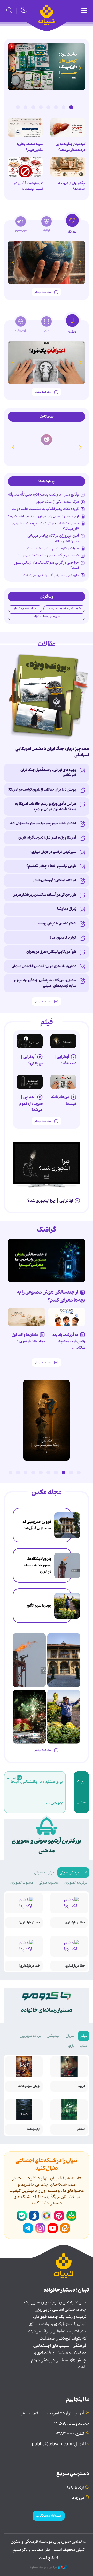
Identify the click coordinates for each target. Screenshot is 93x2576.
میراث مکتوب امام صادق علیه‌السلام (52, 548)
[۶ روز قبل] (63, 1082)
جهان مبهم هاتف (29, 2086)
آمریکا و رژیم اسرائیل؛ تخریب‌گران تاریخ (47, 838)
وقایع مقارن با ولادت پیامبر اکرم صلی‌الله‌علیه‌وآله (43, 494)
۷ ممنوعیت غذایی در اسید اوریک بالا (28, 186)
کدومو (47, 447)
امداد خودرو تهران (25, 609)
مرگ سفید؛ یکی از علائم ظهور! (57, 502)
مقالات (47, 644)
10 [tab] (10, 1472)
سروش (34, 2216)
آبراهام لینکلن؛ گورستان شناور (54, 880)
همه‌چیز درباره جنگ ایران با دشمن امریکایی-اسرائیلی (51, 752)
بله (22, 2216)
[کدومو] (47, 435)
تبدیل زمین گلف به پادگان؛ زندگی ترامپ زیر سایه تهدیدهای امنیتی (45, 983)
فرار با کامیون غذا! (63, 938)
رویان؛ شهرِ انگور (39, 1606)
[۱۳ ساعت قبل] (25, 128)
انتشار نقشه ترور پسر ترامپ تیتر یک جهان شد (43, 823)
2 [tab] (64, 107)
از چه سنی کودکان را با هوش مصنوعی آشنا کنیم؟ (43, 516)
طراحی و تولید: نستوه (44, 2567)
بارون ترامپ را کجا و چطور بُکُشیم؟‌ (51, 866)
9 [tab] (18, 1472)
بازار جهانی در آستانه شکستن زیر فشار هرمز (45, 895)
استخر (81, 2129)
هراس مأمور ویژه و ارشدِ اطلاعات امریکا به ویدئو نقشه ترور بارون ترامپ (46, 806)
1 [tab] (71, 107)
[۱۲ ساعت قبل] (68, 128)
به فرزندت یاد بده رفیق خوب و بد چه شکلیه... (69, 1341)
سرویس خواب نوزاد (47, 617)
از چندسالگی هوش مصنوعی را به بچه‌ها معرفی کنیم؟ (51, 1296)
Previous (80, 68)
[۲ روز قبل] (47, 1163)
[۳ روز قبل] (63, 1041)
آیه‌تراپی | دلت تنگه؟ (65, 1060)
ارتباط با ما (76, 2488)
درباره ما (78, 2498)
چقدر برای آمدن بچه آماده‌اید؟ (72, 186)
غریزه (82, 2086)
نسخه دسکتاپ (49, 2516)
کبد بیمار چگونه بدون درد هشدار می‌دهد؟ (70, 147)
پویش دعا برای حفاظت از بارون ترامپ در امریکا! (42, 790)
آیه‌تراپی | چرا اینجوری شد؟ (50, 1201)
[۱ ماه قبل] (47, 362)
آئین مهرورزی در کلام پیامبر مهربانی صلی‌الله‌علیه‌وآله (53, 538)
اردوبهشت (33, 2129)
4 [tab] (48, 107)
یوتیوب (53, 2228)
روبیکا (47, 2216)
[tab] (72, 225)
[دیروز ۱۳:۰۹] (47, 262)
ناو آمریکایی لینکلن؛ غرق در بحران (51, 952)
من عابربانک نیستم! (64, 1100)
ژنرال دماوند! (67, 909)
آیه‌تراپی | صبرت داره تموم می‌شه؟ (31, 1104)
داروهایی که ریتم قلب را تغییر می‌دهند (51, 575)
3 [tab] (56, 107)
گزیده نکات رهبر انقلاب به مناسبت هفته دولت (45, 509)
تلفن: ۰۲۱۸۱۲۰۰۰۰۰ (70, 2434)
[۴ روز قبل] (30, 1041)
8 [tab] (18, 107)
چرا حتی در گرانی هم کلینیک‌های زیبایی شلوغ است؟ (46, 565)
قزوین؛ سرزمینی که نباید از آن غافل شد (37, 1525)
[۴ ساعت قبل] (68, 167)
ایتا (65, 2228)
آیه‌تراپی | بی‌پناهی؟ (32, 1060)
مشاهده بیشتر (43, 292)
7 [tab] (26, 107)
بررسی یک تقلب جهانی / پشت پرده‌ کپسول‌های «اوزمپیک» (46, 526)
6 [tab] (33, 107)
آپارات (59, 2216)
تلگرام (28, 2228)
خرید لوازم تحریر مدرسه (64, 609)
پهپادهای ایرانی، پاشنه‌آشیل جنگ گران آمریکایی (48, 773)
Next (13, 68)
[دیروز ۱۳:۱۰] (47, 67)
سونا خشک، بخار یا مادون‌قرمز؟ (30, 147)
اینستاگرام (40, 2228)
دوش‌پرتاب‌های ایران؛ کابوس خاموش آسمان (44, 966)
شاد (71, 2216)
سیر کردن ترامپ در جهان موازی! (53, 852)
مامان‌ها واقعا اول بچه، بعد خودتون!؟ (28, 1338)
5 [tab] (41, 107)
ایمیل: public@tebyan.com (58, 2444)
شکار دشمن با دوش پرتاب (57, 923)
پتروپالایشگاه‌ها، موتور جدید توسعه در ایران (37, 1565)
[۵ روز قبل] (30, 1082)
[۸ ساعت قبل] (67, 1525)
